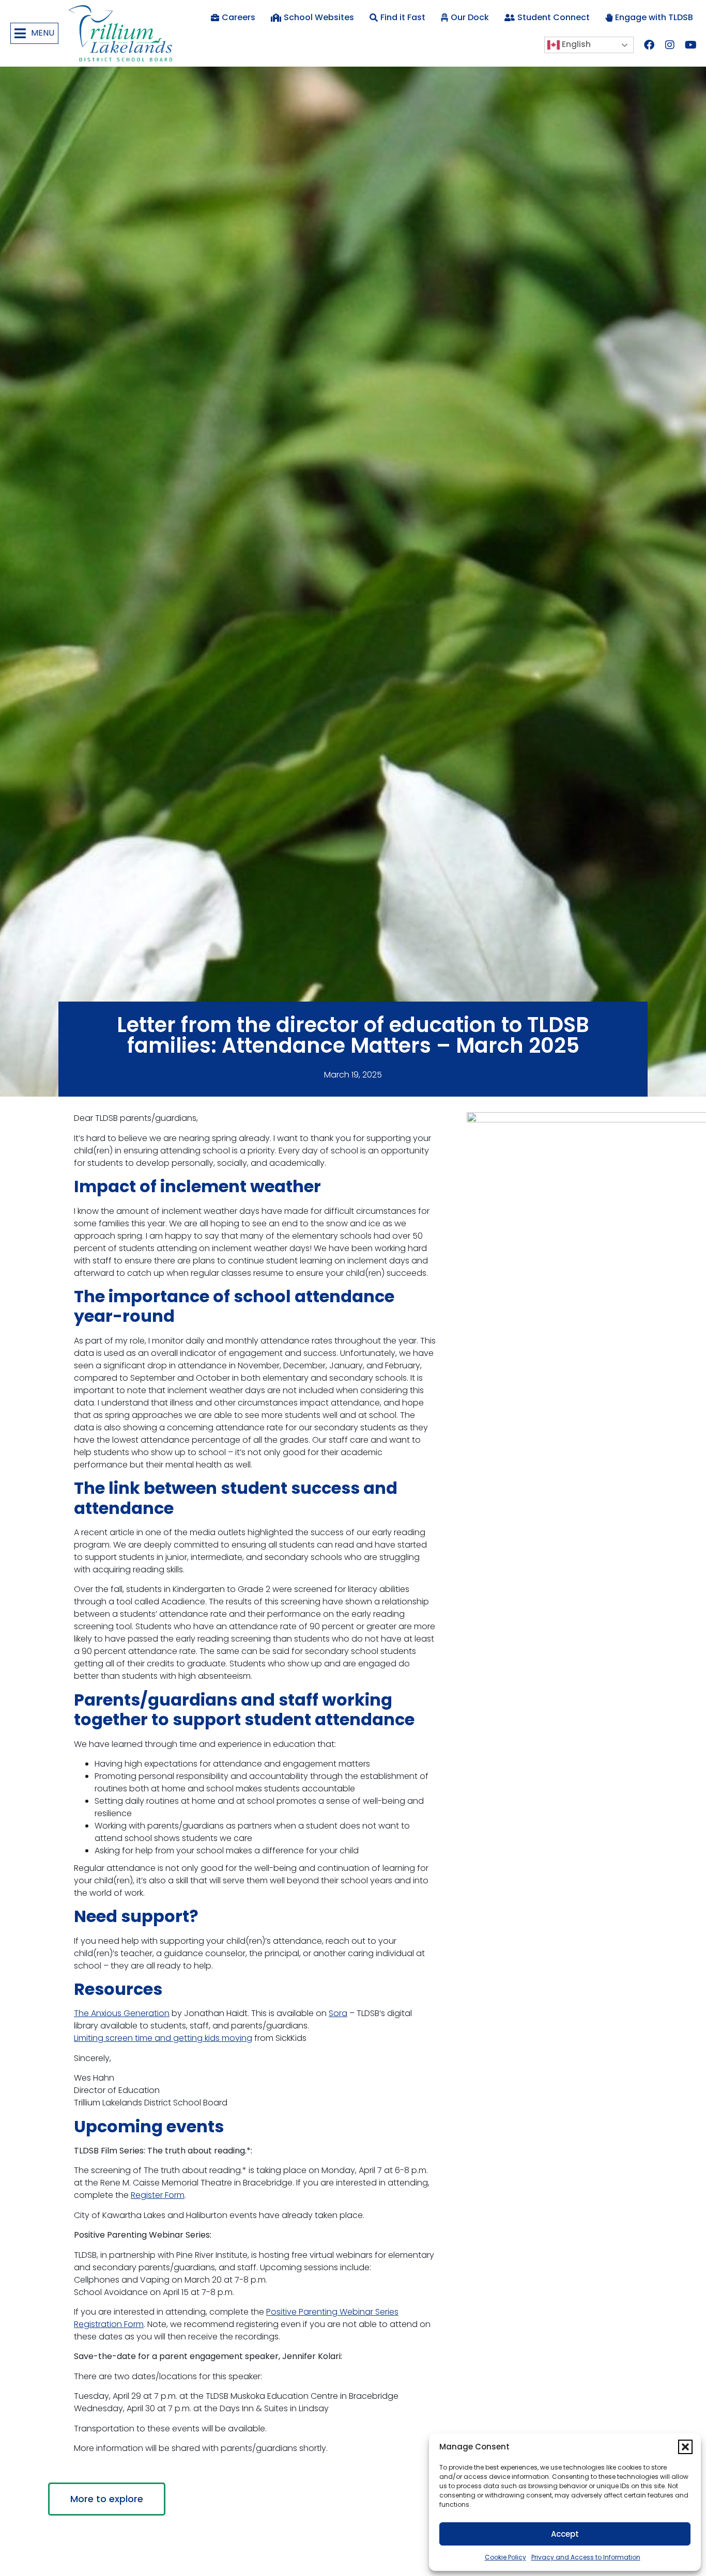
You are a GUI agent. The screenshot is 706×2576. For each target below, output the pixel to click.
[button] (685, 2447)
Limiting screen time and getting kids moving (163, 2038)
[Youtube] (690, 45)
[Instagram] (670, 45)
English (575, 45)
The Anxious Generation (122, 2013)
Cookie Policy (505, 2557)
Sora (338, 2013)
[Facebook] (649, 45)
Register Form (158, 2195)
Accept (565, 2534)
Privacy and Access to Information (586, 2557)
